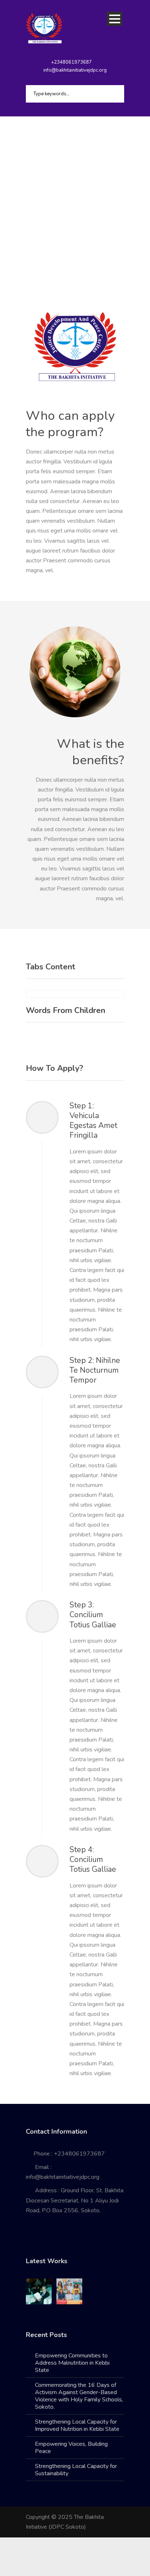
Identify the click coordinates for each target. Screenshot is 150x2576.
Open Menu (115, 19)
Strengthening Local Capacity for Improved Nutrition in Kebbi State (77, 2425)
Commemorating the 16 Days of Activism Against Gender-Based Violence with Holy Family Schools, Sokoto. (79, 2396)
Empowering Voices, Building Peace (71, 2448)
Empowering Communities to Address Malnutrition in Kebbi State (72, 2363)
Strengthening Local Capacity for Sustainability (76, 2470)
